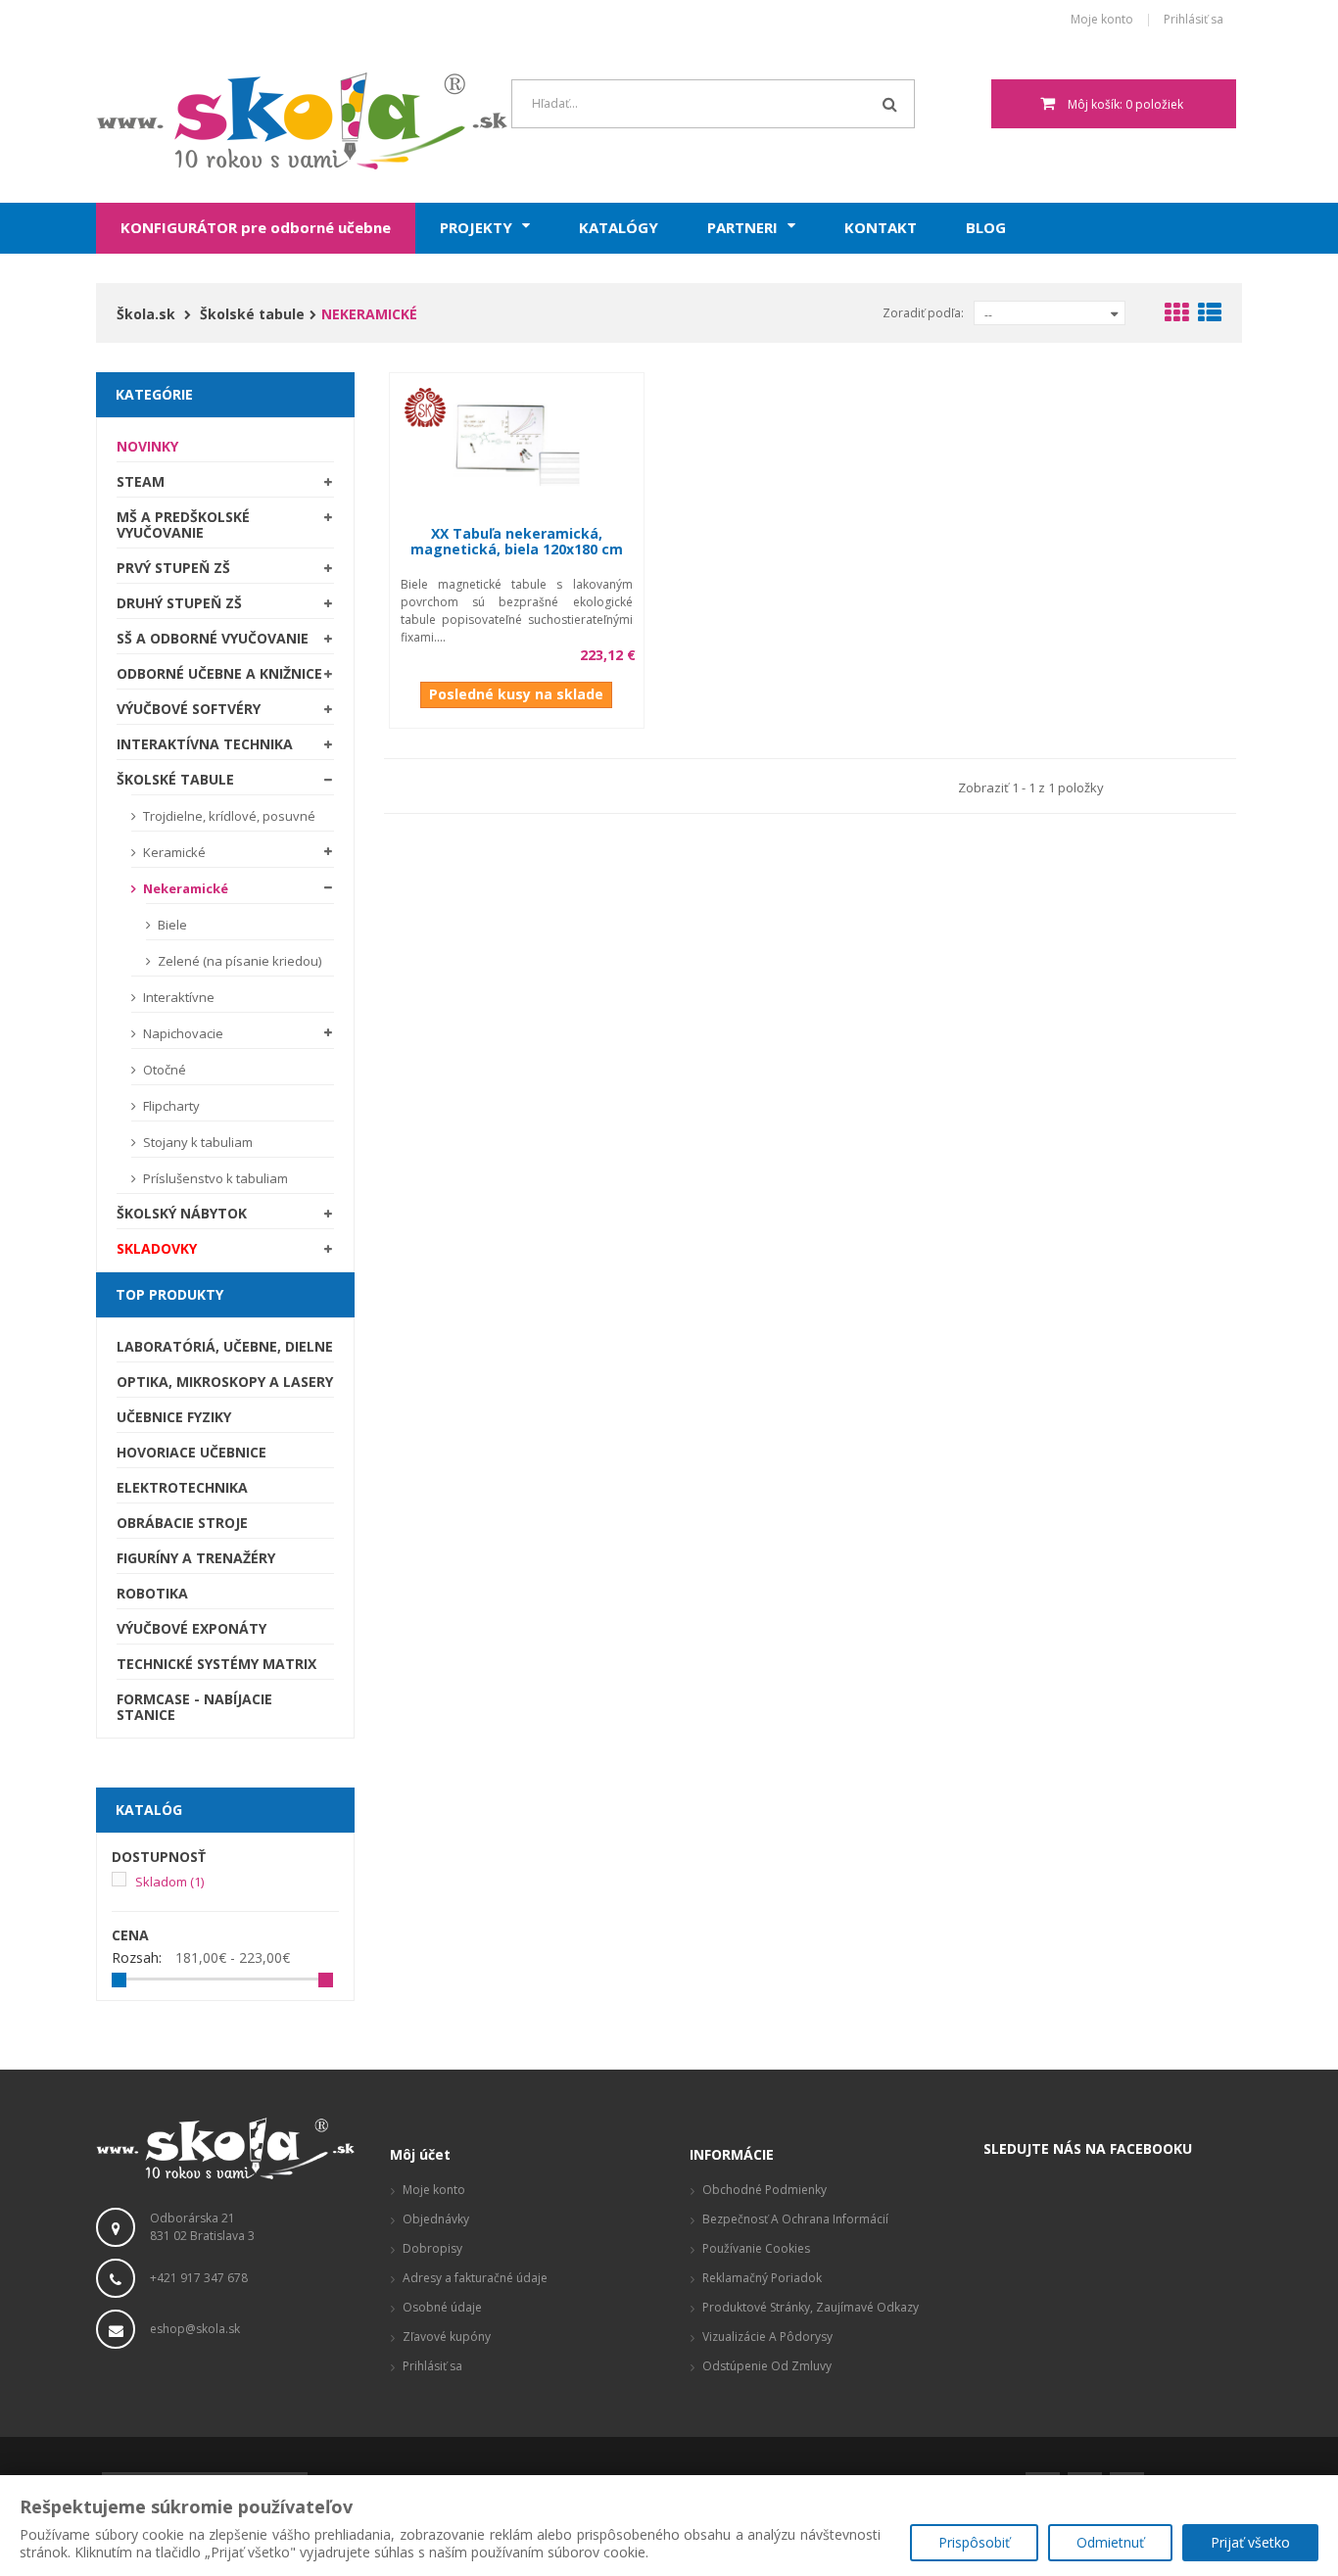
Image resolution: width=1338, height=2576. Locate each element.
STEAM (141, 481)
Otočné (163, 1070)
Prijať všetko (1250, 2542)
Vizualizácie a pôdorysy (767, 2337)
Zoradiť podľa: (923, 313)
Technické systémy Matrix (216, 1664)
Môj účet (420, 2154)
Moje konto (1102, 20)
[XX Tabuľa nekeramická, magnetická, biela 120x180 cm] (516, 441)
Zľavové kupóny (447, 2337)
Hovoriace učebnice (191, 1452)
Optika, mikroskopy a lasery (225, 1382)
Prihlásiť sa (1194, 20)
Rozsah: (137, 1958)
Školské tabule (175, 779)
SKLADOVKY (157, 1248)
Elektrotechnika (182, 1487)
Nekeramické (184, 888)
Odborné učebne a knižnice (219, 673)
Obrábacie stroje (182, 1523)
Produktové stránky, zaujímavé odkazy (811, 2307)
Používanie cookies (756, 2248)
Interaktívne (177, 997)
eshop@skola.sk (195, 2329)
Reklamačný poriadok (762, 2278)
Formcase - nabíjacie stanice (194, 1707)
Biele (171, 925)
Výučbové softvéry (189, 709)
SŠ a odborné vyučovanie (213, 638)
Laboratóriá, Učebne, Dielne (225, 1346)
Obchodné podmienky (765, 2190)
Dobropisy (432, 2248)
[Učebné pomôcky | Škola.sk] (225, 121)
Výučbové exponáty (191, 1628)
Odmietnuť (1110, 2542)
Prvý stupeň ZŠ (173, 568)
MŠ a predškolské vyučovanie (183, 525)
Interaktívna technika (205, 744)
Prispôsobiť (974, 2542)
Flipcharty (170, 1106)
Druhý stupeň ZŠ (179, 603)
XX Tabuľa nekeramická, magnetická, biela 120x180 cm (517, 541)
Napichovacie (182, 1033)
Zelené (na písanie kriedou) (238, 961)
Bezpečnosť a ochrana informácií (795, 2219)
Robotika (152, 1593)
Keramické (173, 852)
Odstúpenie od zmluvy (767, 2366)
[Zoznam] (1210, 316)
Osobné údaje (442, 2307)
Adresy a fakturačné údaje (475, 2278)
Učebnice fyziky (174, 1417)
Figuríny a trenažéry (196, 1558)
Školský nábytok (182, 1213)
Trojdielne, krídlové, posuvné (228, 816)
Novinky (147, 446)
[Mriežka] (1176, 316)
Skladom (169, 1882)
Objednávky (436, 2219)
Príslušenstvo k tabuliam (214, 1178)
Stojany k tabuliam (196, 1142)
